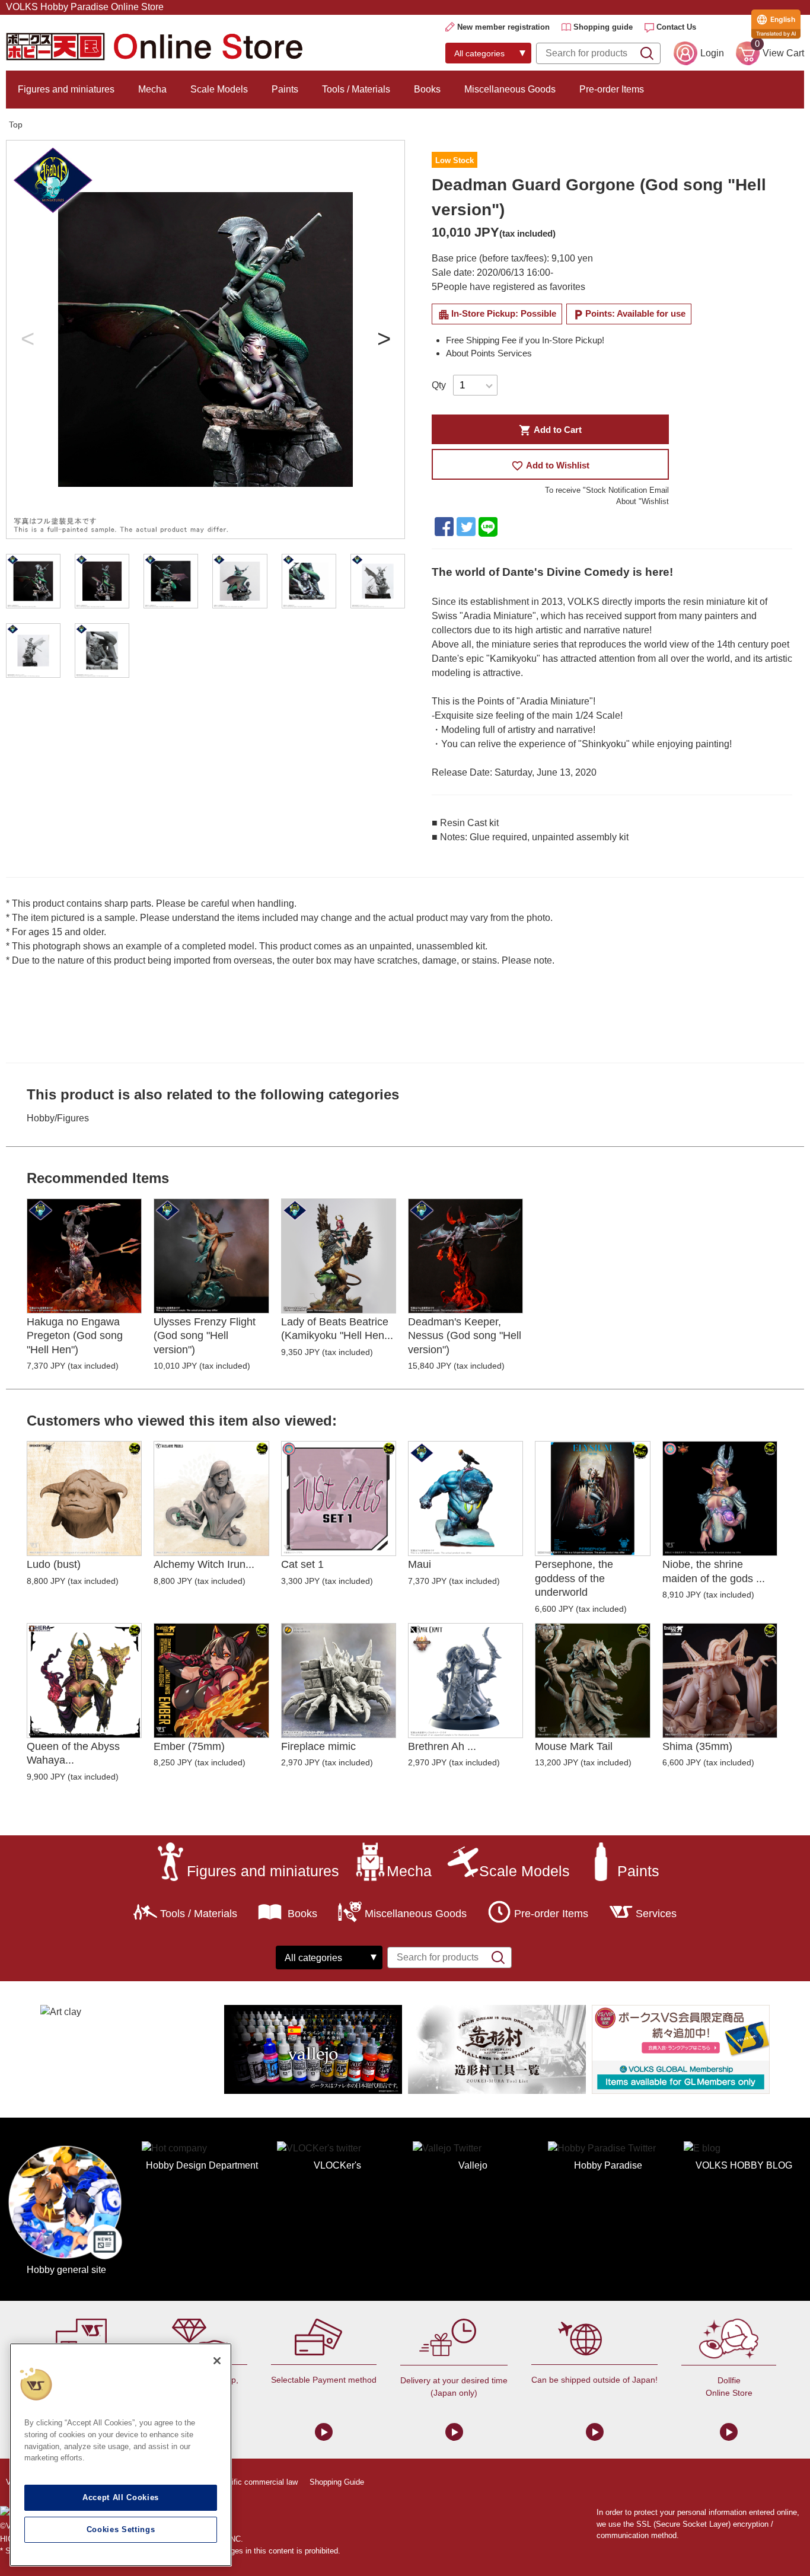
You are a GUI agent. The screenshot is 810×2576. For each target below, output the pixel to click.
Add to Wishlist (550, 466)
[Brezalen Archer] (465, 1681)
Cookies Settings (121, 2529)
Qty (439, 385)
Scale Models (219, 89)
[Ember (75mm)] (211, 1681)
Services (656, 1914)
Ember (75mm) (189, 1746)
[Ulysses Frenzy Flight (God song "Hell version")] (211, 1256)
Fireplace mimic (318, 1746)
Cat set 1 (302, 1564)
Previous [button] (27, 340)
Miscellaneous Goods (510, 89)
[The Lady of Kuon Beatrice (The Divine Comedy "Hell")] (339, 1256)
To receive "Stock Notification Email (607, 490)
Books (427, 89)
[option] (205, 339)
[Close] (217, 2361)
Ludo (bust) (54, 1564)
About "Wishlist (642, 501)
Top (16, 125)
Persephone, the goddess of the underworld (574, 1578)
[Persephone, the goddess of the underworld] (592, 1499)
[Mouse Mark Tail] (592, 1681)
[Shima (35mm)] (720, 1681)
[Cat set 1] (339, 1499)
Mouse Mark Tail (574, 1746)
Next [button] (384, 340)
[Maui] (465, 1499)
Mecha (152, 89)
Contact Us (676, 27)
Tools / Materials (356, 89)
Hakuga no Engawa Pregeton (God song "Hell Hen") (75, 1336)
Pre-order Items (612, 89)
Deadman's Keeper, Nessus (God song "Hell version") (465, 1336)
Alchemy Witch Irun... (204, 1564)
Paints (285, 89)
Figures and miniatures (66, 89)
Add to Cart (550, 430)
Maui (420, 1564)
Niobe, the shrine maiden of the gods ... (714, 1571)
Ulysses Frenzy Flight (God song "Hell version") (205, 1336)
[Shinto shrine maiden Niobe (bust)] (720, 1499)
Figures (73, 1118)
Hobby (41, 1118)
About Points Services (489, 353)
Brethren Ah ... (442, 1746)
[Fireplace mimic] (339, 1681)
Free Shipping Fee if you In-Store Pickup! (525, 340)
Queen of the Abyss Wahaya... (73, 1753)
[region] (121, 2455)
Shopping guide (603, 27)
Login (712, 53)
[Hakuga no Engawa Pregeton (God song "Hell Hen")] (84, 1256)
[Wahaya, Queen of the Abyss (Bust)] (84, 1681)
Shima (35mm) (697, 1746)
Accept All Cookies (121, 2497)
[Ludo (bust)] (84, 1499)
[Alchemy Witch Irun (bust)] (211, 1499)
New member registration (503, 27)
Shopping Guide (337, 2482)
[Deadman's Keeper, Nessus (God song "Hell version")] (465, 1256)
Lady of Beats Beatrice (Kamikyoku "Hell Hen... (337, 1329)
